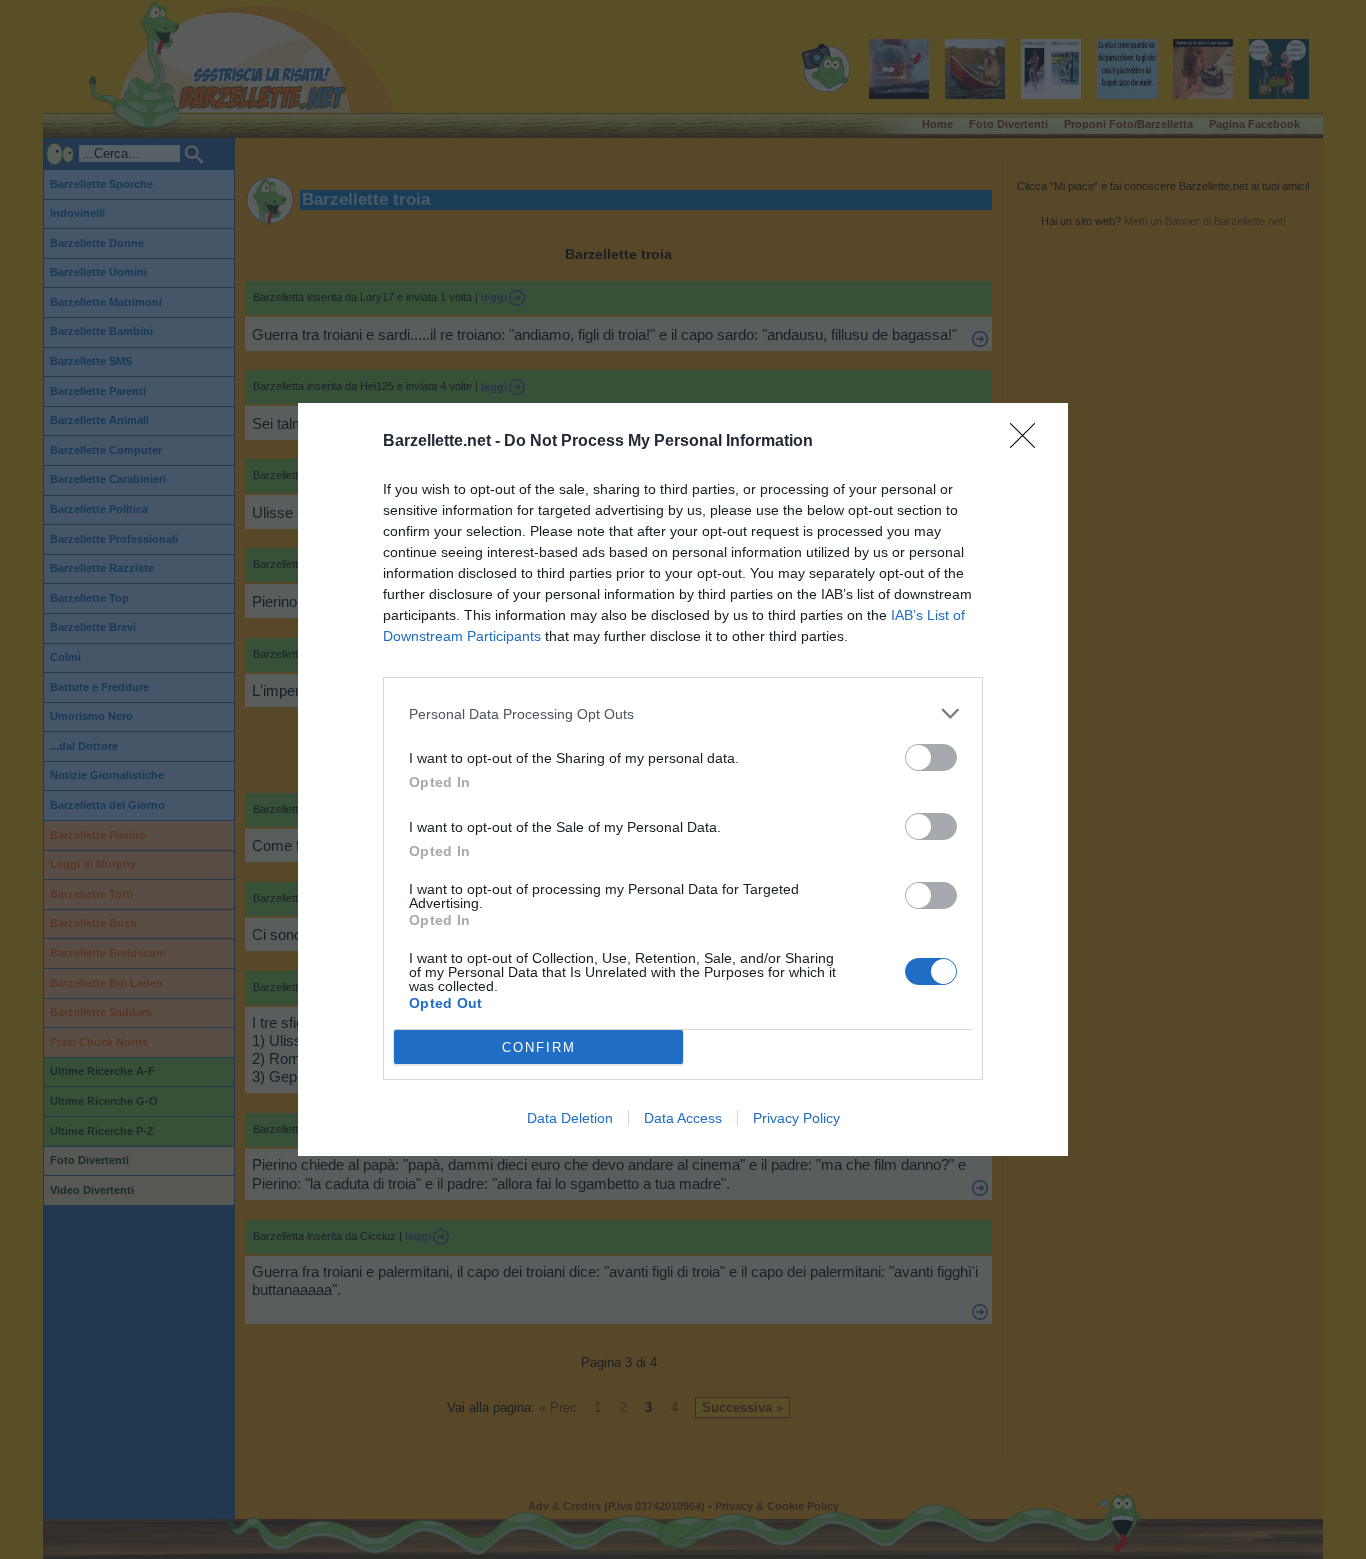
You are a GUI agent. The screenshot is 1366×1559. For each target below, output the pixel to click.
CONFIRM (539, 1047)
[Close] (1029, 442)
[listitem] (683, 713)
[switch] (931, 757)
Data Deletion (570, 1118)
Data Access (683, 1118)
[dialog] (683, 779)
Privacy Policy (796, 1118)
